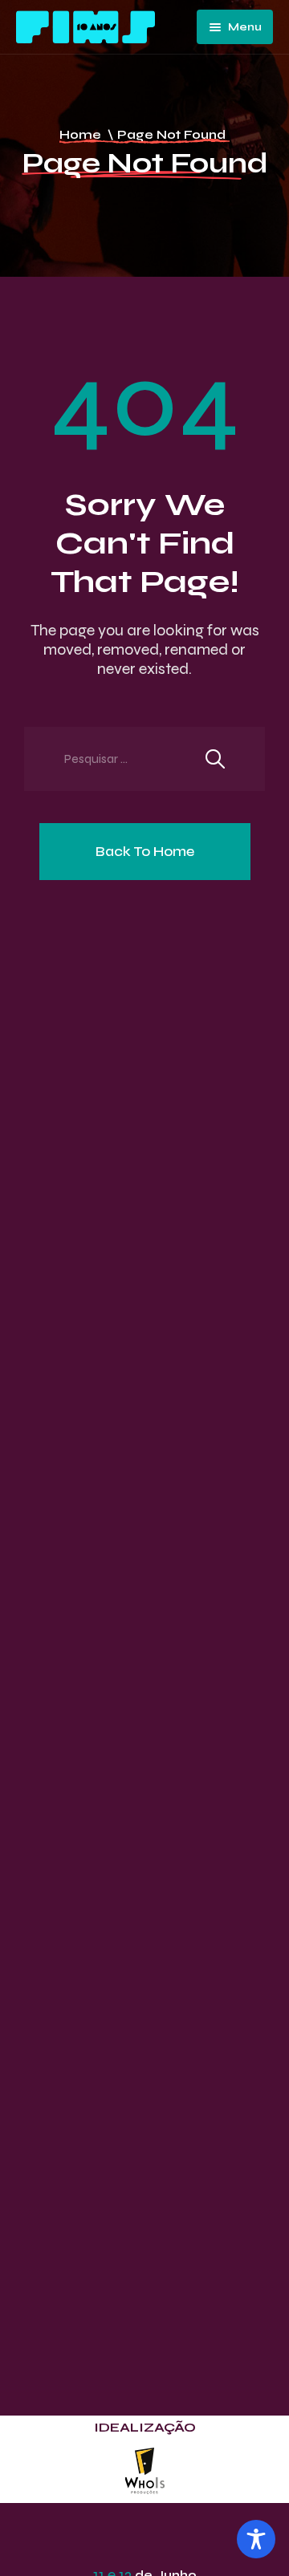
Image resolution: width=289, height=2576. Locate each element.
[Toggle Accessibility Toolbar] (256, 2539)
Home (80, 134)
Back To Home (145, 851)
